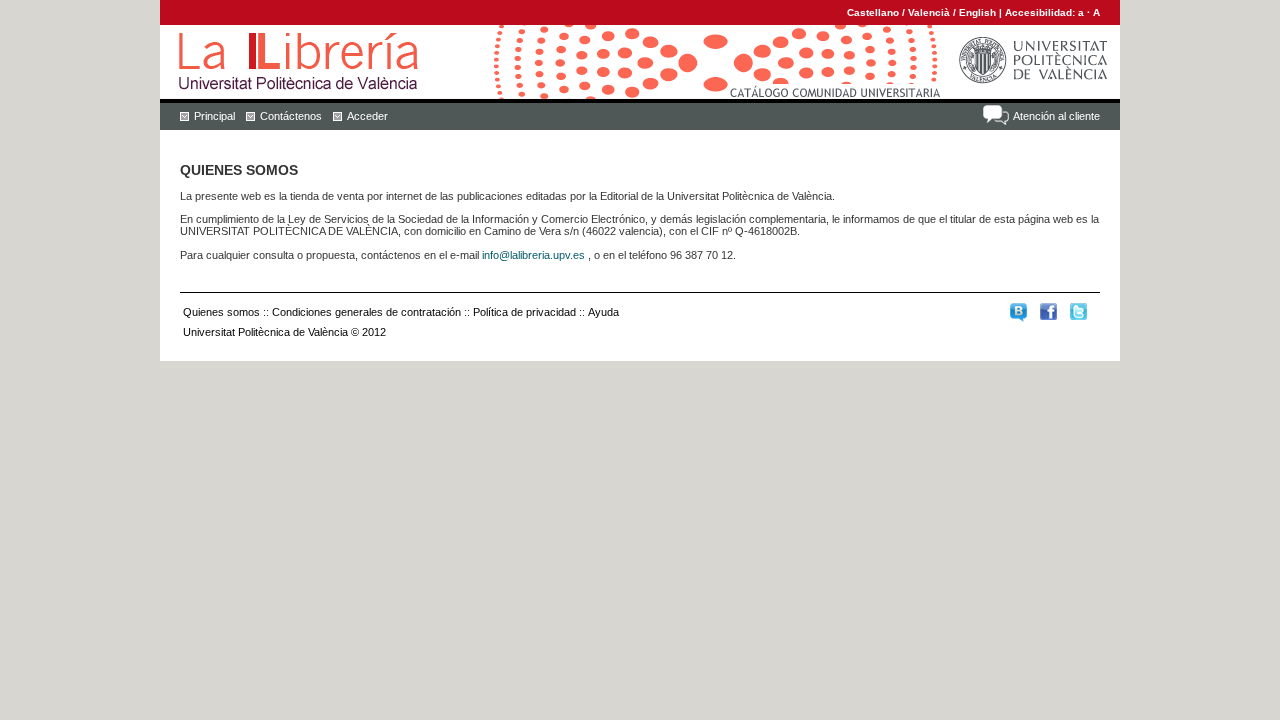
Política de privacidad (524, 312)
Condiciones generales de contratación (366, 312)
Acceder (367, 116)
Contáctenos (291, 116)
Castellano (873, 12)
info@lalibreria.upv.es (533, 255)
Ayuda (603, 312)
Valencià (929, 12)
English (977, 12)
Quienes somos (221, 312)
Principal (214, 116)
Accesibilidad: (1041, 12)
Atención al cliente (1056, 116)
